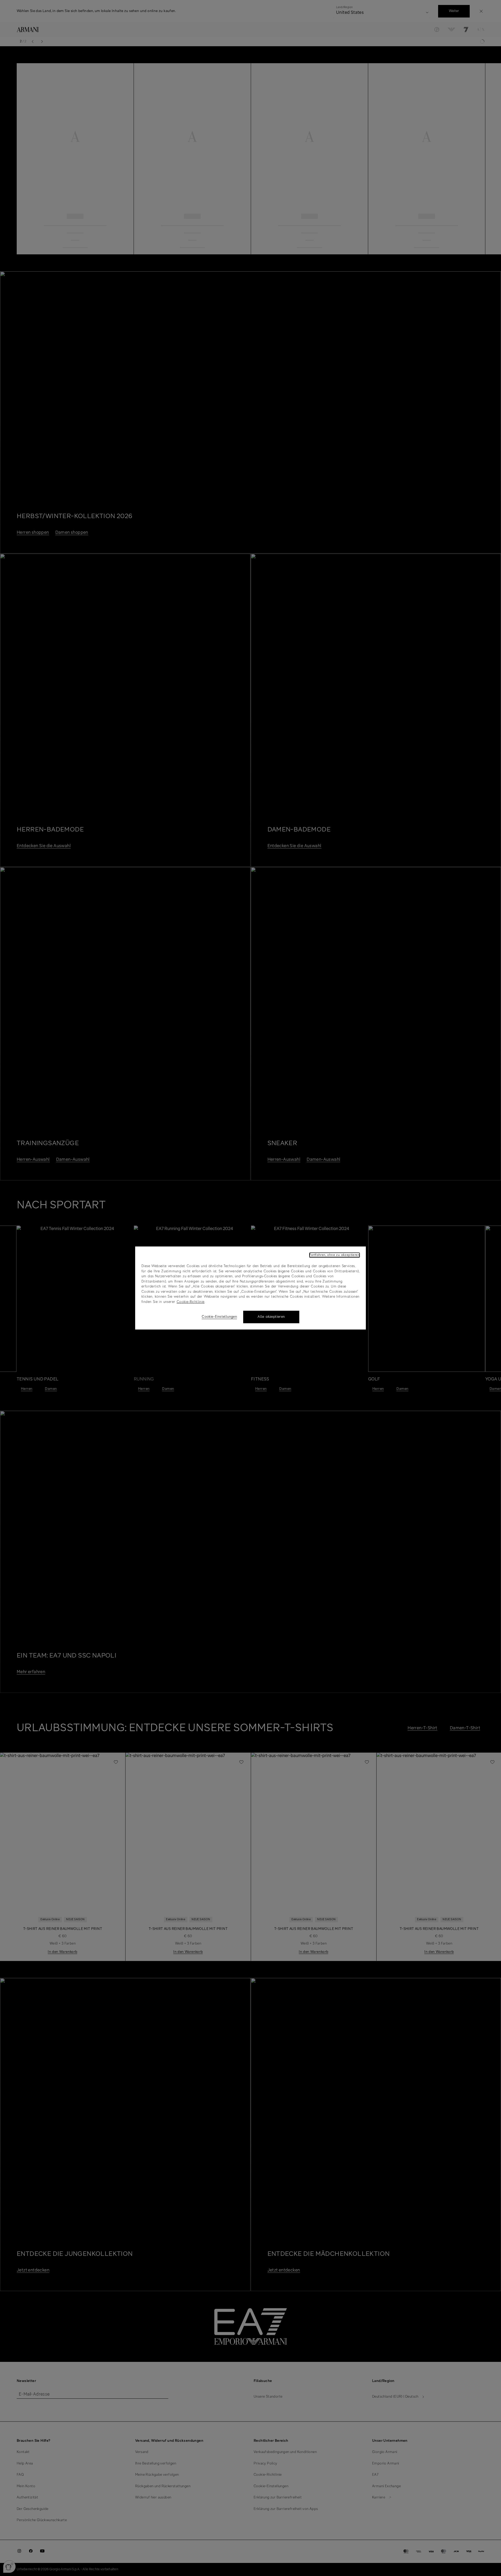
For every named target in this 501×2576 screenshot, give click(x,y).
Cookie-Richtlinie (191, 1302)
